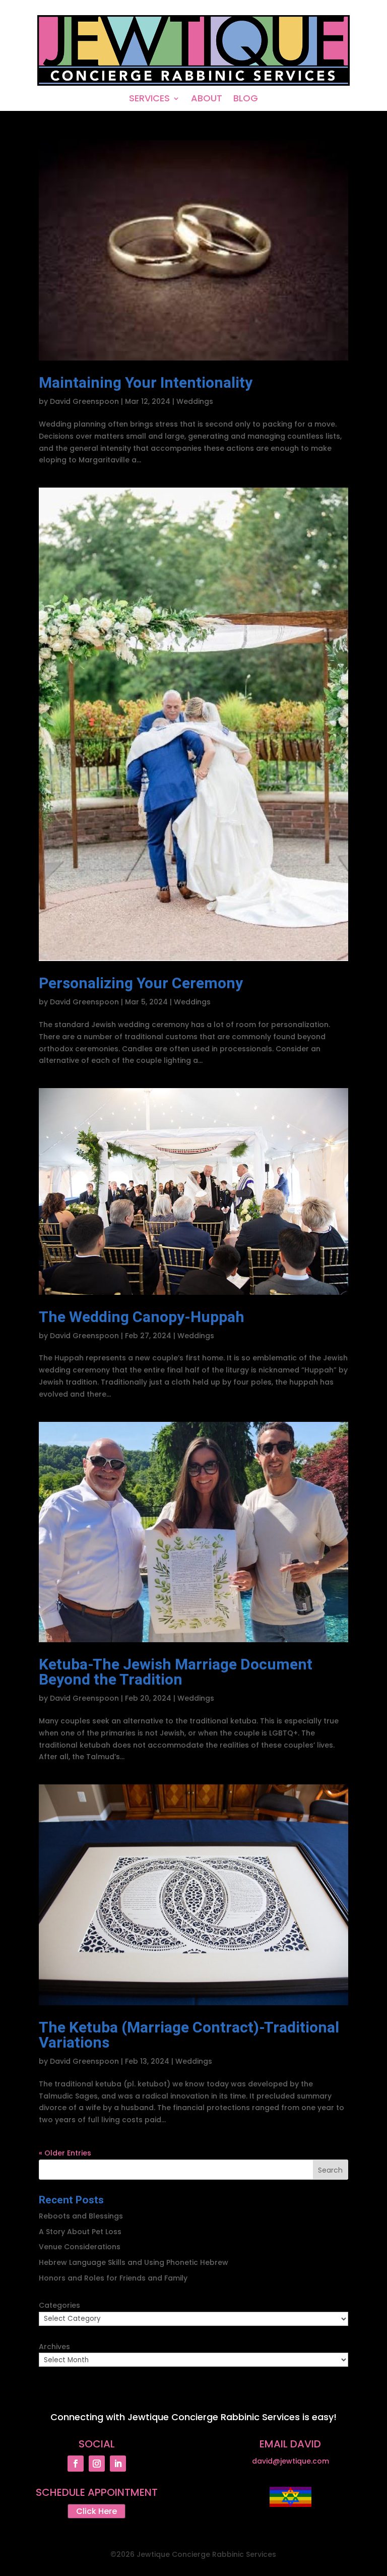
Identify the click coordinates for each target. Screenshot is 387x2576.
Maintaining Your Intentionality (146, 383)
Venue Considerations (80, 2247)
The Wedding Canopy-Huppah (142, 1317)
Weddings (195, 401)
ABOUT (207, 100)
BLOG (246, 100)
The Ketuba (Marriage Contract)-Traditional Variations (189, 2035)
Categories (59, 2305)
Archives (54, 2347)
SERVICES (149, 100)
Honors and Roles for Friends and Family (113, 2278)
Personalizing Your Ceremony (141, 984)
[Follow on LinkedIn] (118, 2464)
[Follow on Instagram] (97, 2464)
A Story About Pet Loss (80, 2232)
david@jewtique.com (291, 2461)
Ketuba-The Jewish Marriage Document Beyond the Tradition (176, 1672)
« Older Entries (65, 2153)
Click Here (96, 2511)
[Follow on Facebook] (76, 2464)
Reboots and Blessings (81, 2216)
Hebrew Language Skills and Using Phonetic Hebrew (134, 2262)
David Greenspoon (84, 401)
